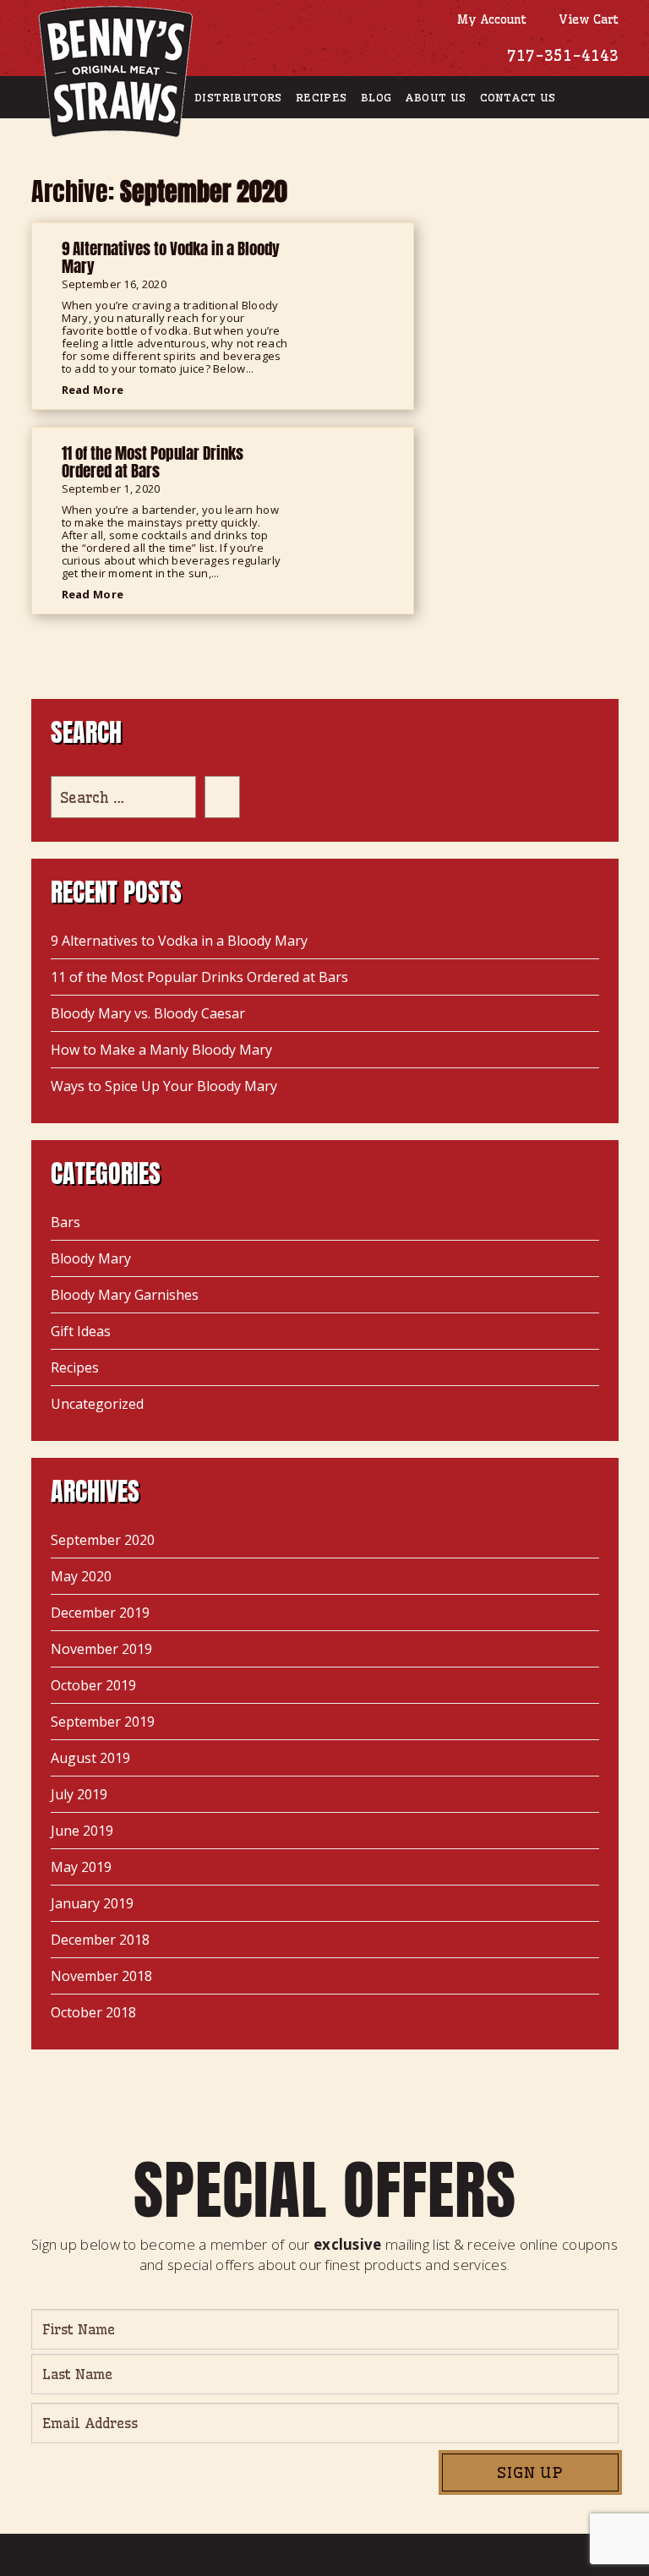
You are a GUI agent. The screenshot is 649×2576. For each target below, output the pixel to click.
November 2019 (101, 1649)
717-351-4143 (563, 55)
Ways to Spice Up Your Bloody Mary (164, 1086)
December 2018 (100, 1940)
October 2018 (93, 2012)
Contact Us (518, 97)
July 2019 (79, 1794)
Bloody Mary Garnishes (125, 1295)
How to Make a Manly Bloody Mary (161, 1050)
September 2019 (103, 1722)
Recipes (322, 97)
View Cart (585, 19)
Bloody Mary (91, 1258)
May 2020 (81, 1576)
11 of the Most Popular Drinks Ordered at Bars (199, 977)
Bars (65, 1222)
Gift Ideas (81, 1331)
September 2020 (103, 1540)
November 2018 (101, 1976)
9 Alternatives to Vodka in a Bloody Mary (179, 941)
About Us (435, 97)
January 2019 (92, 1903)
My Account (488, 19)
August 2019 (90, 1758)
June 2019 (82, 1831)
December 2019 (100, 1613)
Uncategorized (97, 1404)
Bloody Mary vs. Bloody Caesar (148, 1013)
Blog (376, 97)
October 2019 (93, 1685)
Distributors (238, 97)
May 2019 (81, 1867)
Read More (94, 390)
